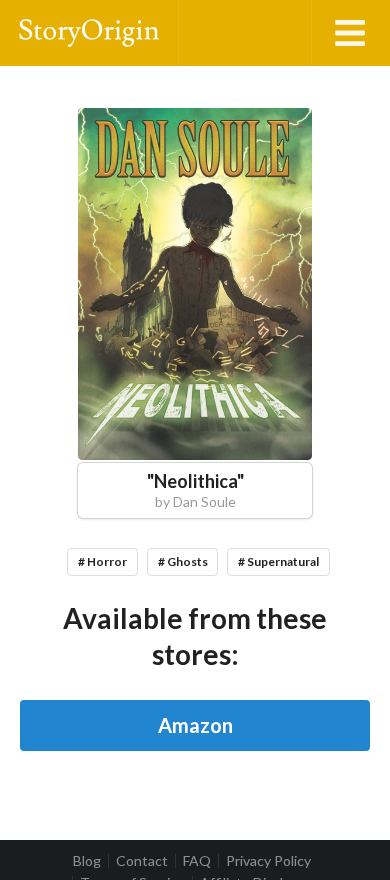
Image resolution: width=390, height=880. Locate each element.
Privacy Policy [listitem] (268, 861)
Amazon (195, 725)
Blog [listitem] (87, 861)
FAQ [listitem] (197, 861)
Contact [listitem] (142, 861)
